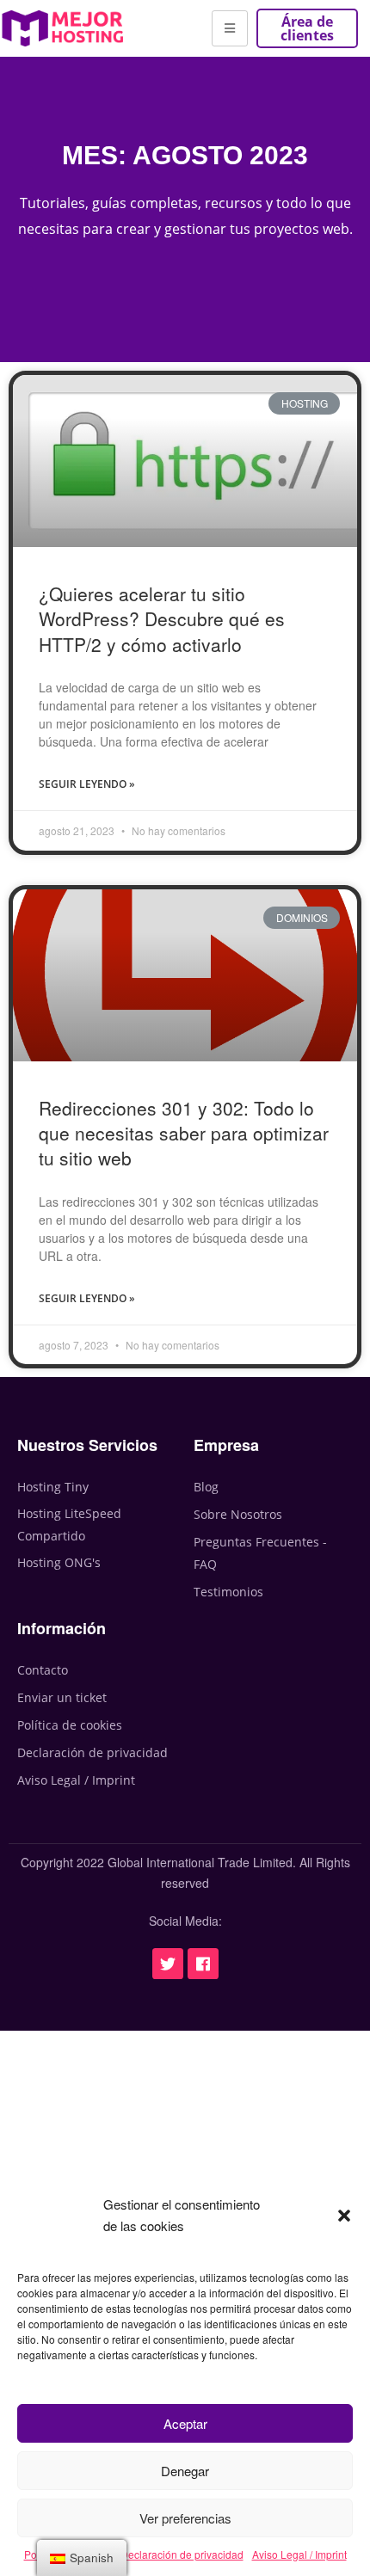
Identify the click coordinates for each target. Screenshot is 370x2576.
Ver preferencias (185, 2518)
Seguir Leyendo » (87, 784)
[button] (344, 2216)
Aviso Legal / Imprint (299, 2554)
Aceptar (185, 2423)
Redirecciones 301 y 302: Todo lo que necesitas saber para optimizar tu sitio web (184, 1133)
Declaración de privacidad (182, 2554)
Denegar (185, 2471)
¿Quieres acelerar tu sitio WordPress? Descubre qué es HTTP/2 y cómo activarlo (162, 619)
